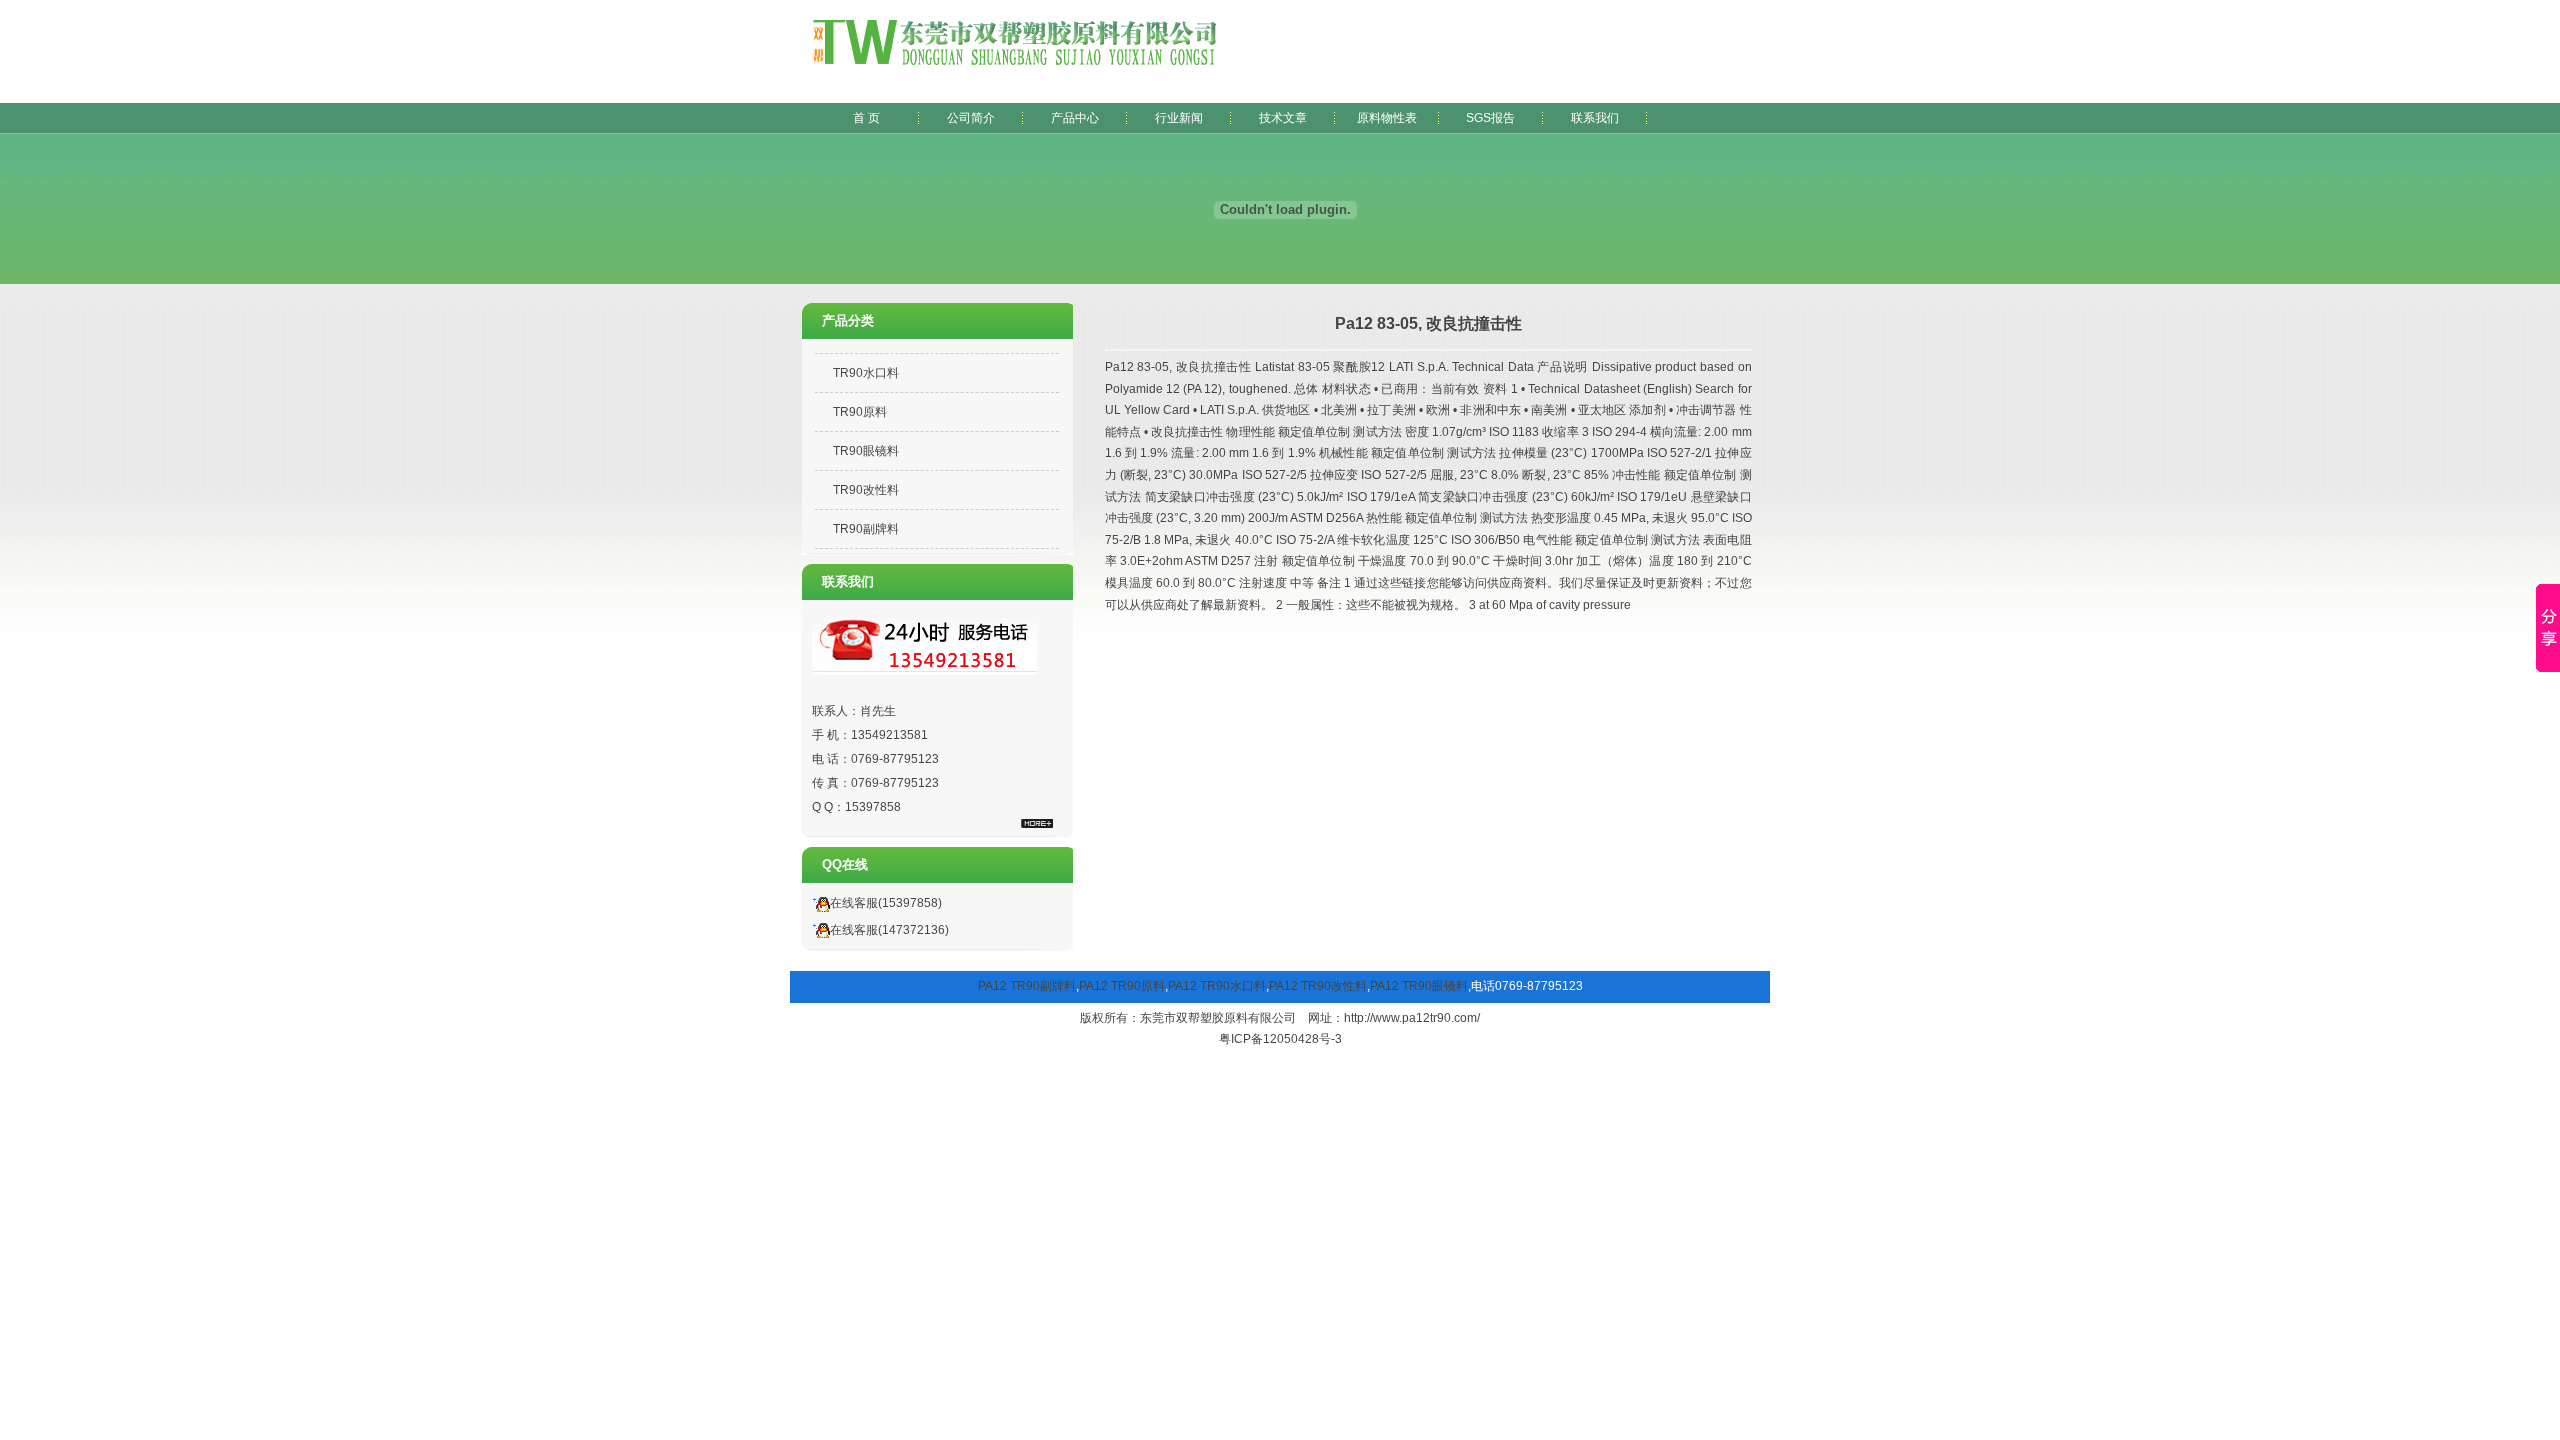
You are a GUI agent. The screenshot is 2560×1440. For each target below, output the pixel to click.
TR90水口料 (866, 373)
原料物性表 (1387, 118)
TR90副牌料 (866, 529)
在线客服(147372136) (889, 930)
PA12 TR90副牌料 (1027, 986)
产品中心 (1075, 118)
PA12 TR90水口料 (1217, 986)
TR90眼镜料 (866, 451)
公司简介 (971, 118)
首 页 (866, 118)
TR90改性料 (866, 490)
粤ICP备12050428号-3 (1280, 1039)
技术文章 (1283, 118)
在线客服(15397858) (886, 903)
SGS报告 (1490, 118)
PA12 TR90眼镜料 (1419, 986)
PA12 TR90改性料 (1318, 986)
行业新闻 (1179, 118)
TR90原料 (860, 412)
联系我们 (1595, 118)
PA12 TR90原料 (1122, 986)
